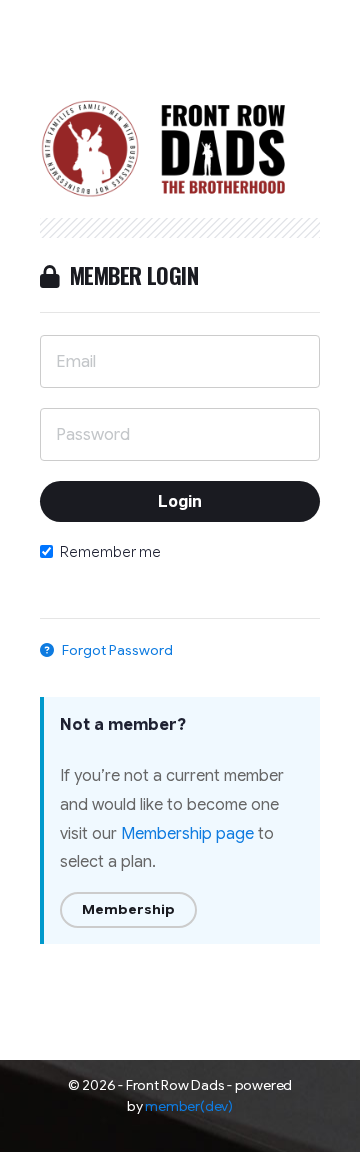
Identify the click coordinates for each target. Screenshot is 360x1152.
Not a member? (123, 725)
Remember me (110, 552)
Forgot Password (116, 650)
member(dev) (188, 1106)
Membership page (187, 834)
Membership (128, 909)
